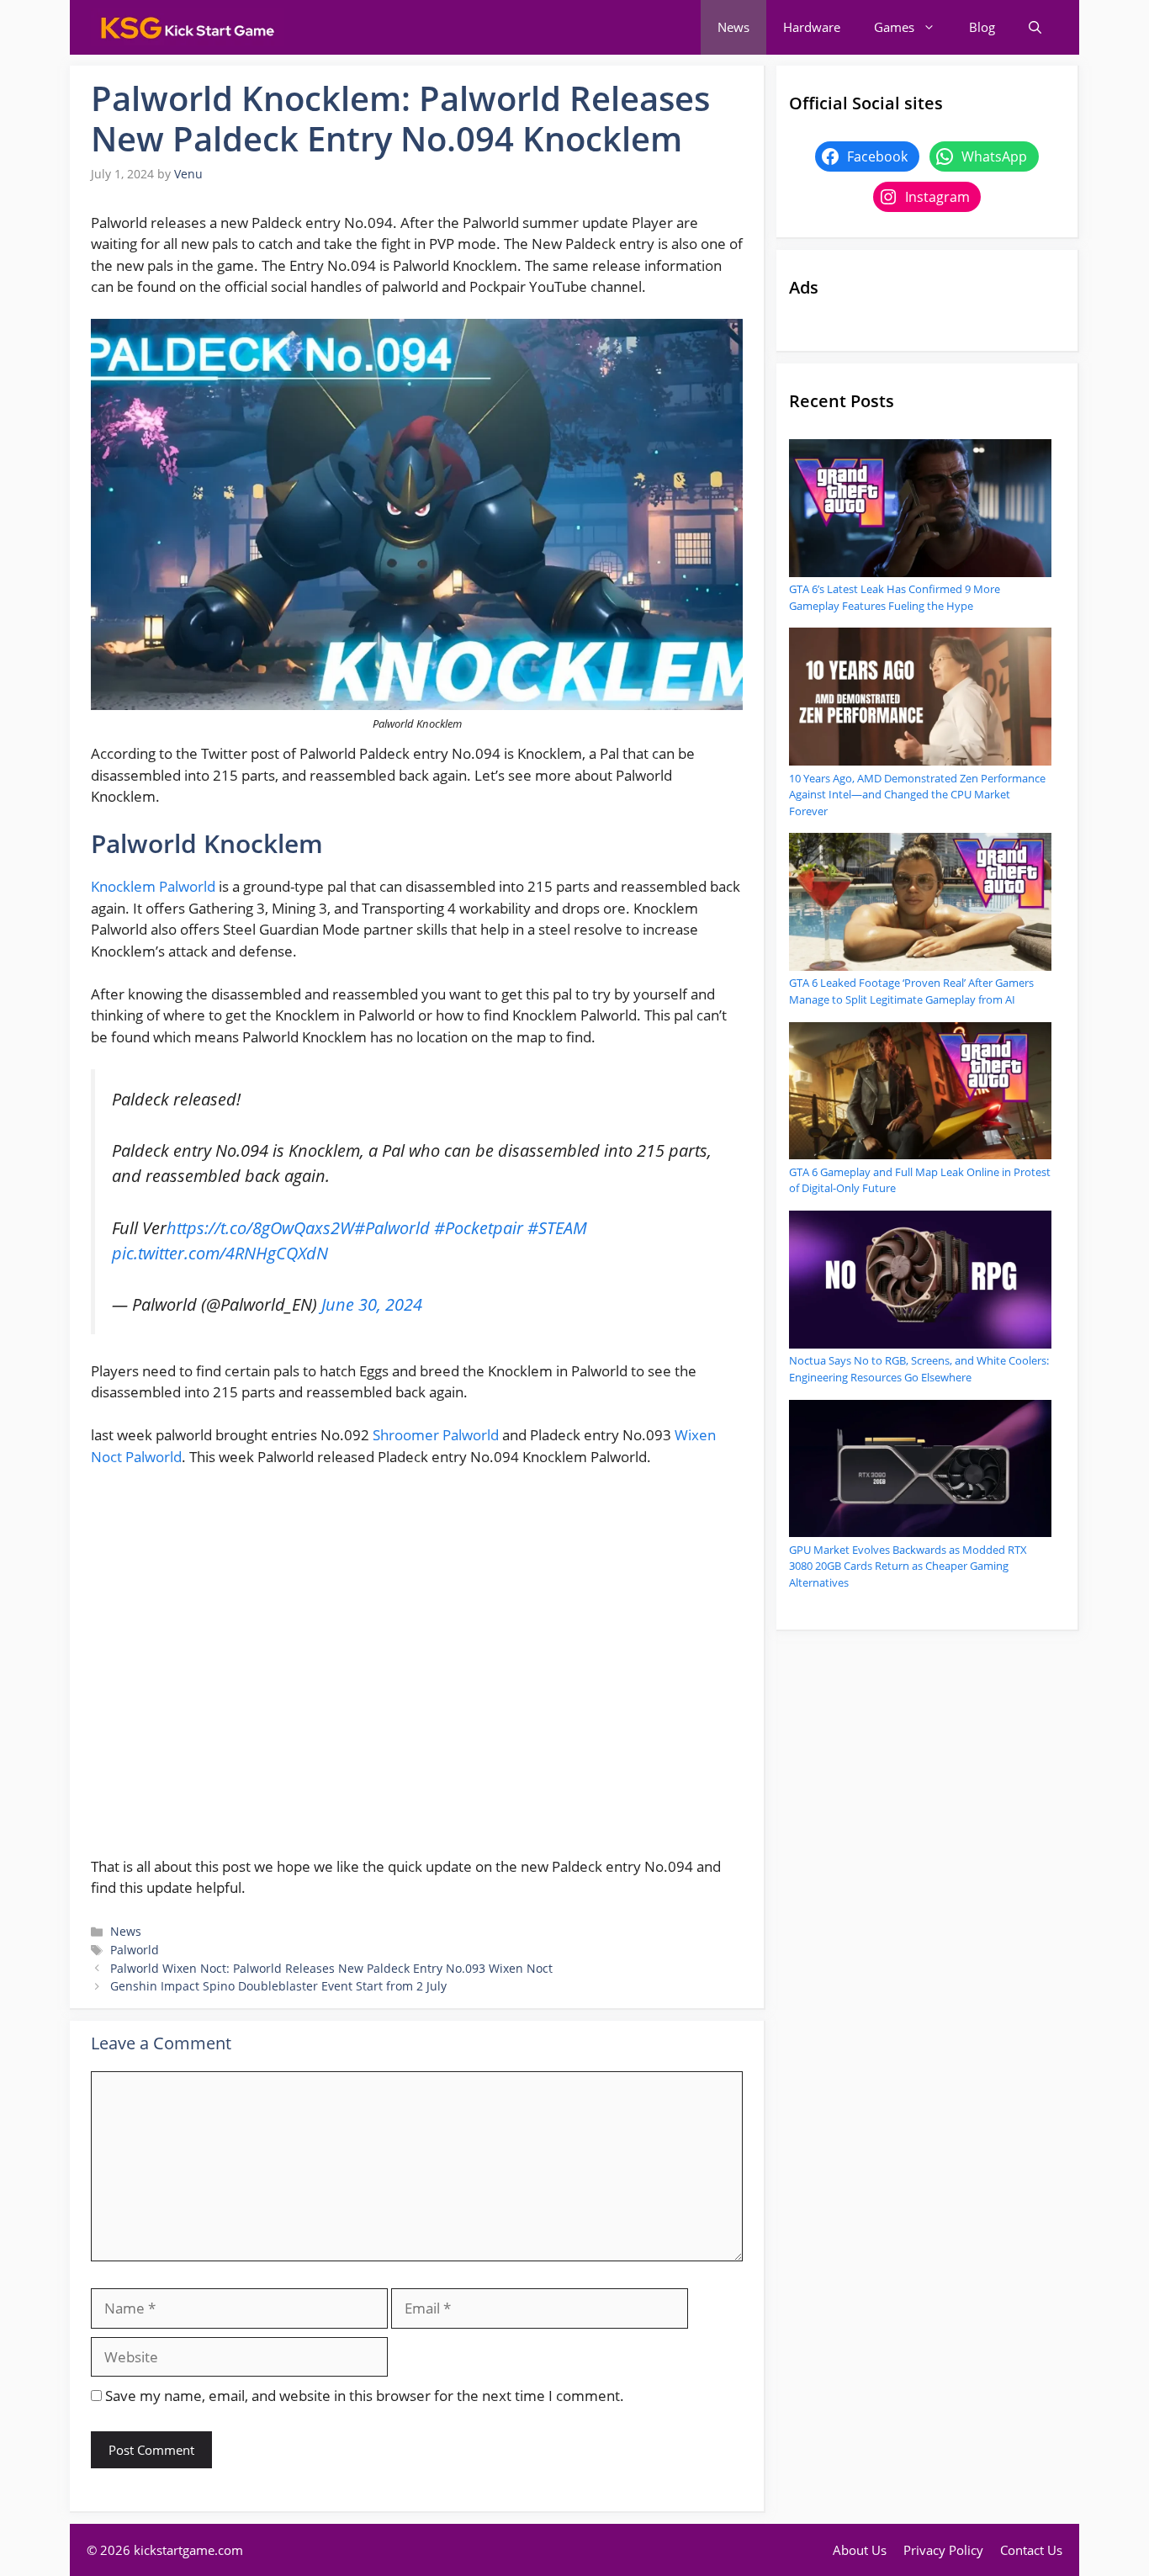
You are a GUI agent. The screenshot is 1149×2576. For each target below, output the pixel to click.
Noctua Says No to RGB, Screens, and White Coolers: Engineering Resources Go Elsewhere (919, 1369)
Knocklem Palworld (155, 886)
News (733, 27)
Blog (982, 27)
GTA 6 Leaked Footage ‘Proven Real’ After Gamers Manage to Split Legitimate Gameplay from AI (911, 991)
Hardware (812, 27)
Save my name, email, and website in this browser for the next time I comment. (365, 2396)
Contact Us (1031, 2550)
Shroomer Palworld (436, 1435)
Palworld (135, 1950)
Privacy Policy (943, 2550)
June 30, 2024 (372, 1304)
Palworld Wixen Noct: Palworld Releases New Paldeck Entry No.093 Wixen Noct (331, 1968)
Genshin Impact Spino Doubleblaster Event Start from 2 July (278, 1986)
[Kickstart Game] (188, 27)
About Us (860, 2550)
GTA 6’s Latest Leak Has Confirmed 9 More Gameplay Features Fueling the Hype (895, 597)
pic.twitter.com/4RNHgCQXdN (220, 1253)
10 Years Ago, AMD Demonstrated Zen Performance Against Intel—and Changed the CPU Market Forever (917, 795)
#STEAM (557, 1227)
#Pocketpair (479, 1227)
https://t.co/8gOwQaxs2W (260, 1227)
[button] (1035, 27)
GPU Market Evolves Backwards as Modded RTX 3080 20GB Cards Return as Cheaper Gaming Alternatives (908, 1566)
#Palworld (392, 1227)
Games (894, 27)
